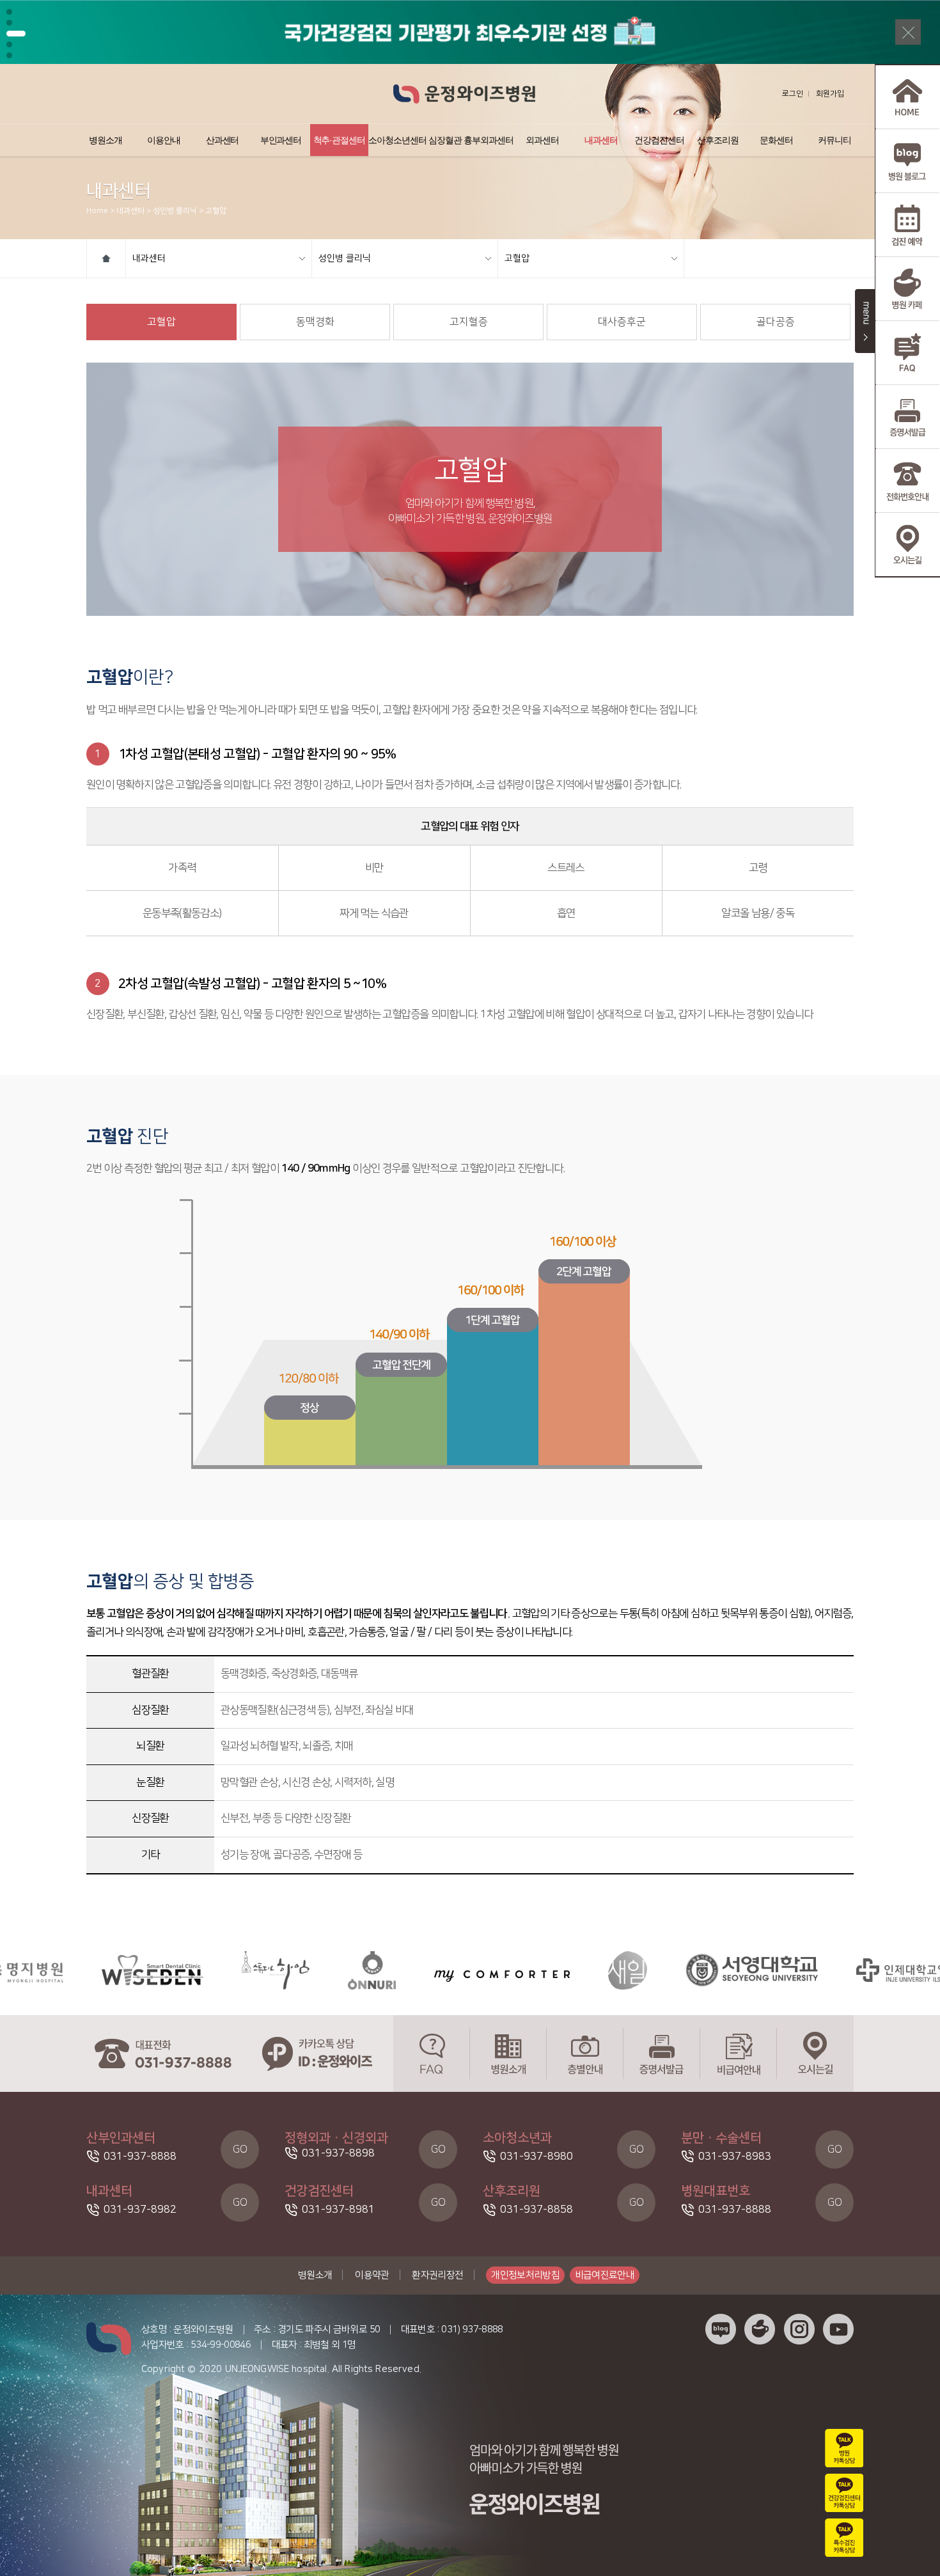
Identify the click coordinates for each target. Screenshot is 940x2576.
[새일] (556, 1970)
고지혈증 (469, 322)
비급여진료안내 (605, 2275)
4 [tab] (16, 44)
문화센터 (776, 140)
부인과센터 (281, 140)
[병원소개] (508, 2054)
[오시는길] (815, 2054)
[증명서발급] (662, 2054)
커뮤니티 (834, 140)
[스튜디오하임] (204, 1970)
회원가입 (830, 94)
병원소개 (106, 140)
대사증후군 (622, 322)
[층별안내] (585, 2054)
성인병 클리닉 (345, 258)
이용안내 (164, 140)
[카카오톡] (317, 2054)
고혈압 (517, 258)
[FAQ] (432, 2054)
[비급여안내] (739, 2054)
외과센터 (542, 140)
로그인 (793, 94)
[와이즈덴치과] (81, 1970)
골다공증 (776, 322)
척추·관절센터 (340, 140)
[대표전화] (163, 2054)
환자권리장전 (437, 2275)
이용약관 (372, 2275)
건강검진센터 (659, 140)
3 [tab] (9, 34)
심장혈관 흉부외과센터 (471, 140)
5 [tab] (9, 55)
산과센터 (223, 140)
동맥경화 (315, 322)
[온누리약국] (300, 1970)
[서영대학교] (680, 1970)
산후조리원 (718, 140)
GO (240, 2149)
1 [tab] (9, 12)
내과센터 (601, 140)
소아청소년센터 (397, 140)
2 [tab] (9, 23)
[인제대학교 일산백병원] (851, 1970)
